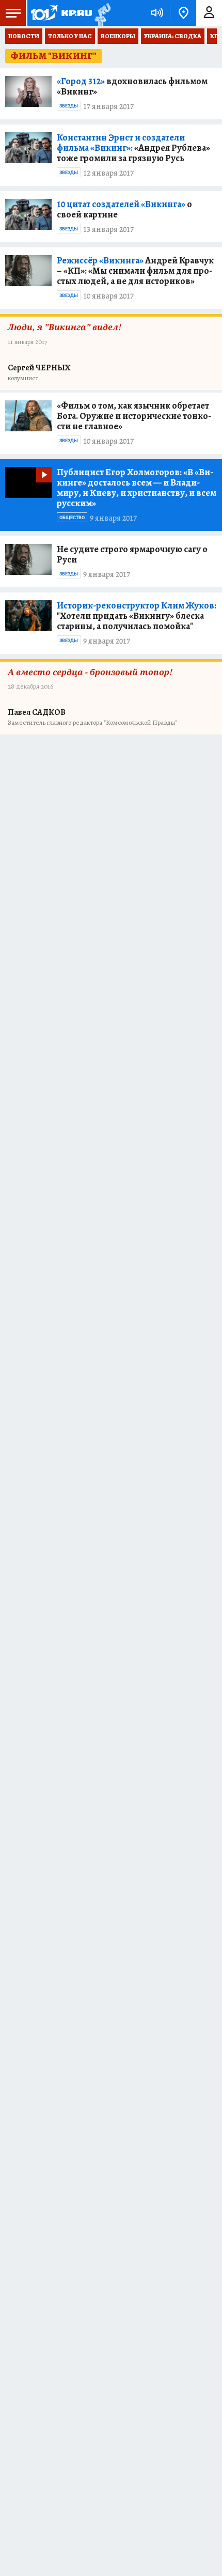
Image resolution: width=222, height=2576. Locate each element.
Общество (72, 518)
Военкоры (118, 36)
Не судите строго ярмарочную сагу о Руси (132, 554)
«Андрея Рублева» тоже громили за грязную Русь (133, 148)
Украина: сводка (173, 36)
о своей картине (124, 209)
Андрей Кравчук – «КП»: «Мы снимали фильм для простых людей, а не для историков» (135, 271)
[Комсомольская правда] (61, 13)
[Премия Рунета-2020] (101, 13)
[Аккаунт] (209, 13)
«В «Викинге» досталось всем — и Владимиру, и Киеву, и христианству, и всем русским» (137, 488)
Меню (13, 13)
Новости (24, 36)
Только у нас (70, 36)
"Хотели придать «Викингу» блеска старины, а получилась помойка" (137, 616)
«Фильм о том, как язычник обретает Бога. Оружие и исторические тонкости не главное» (134, 416)
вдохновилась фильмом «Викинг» (132, 86)
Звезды (69, 106)
